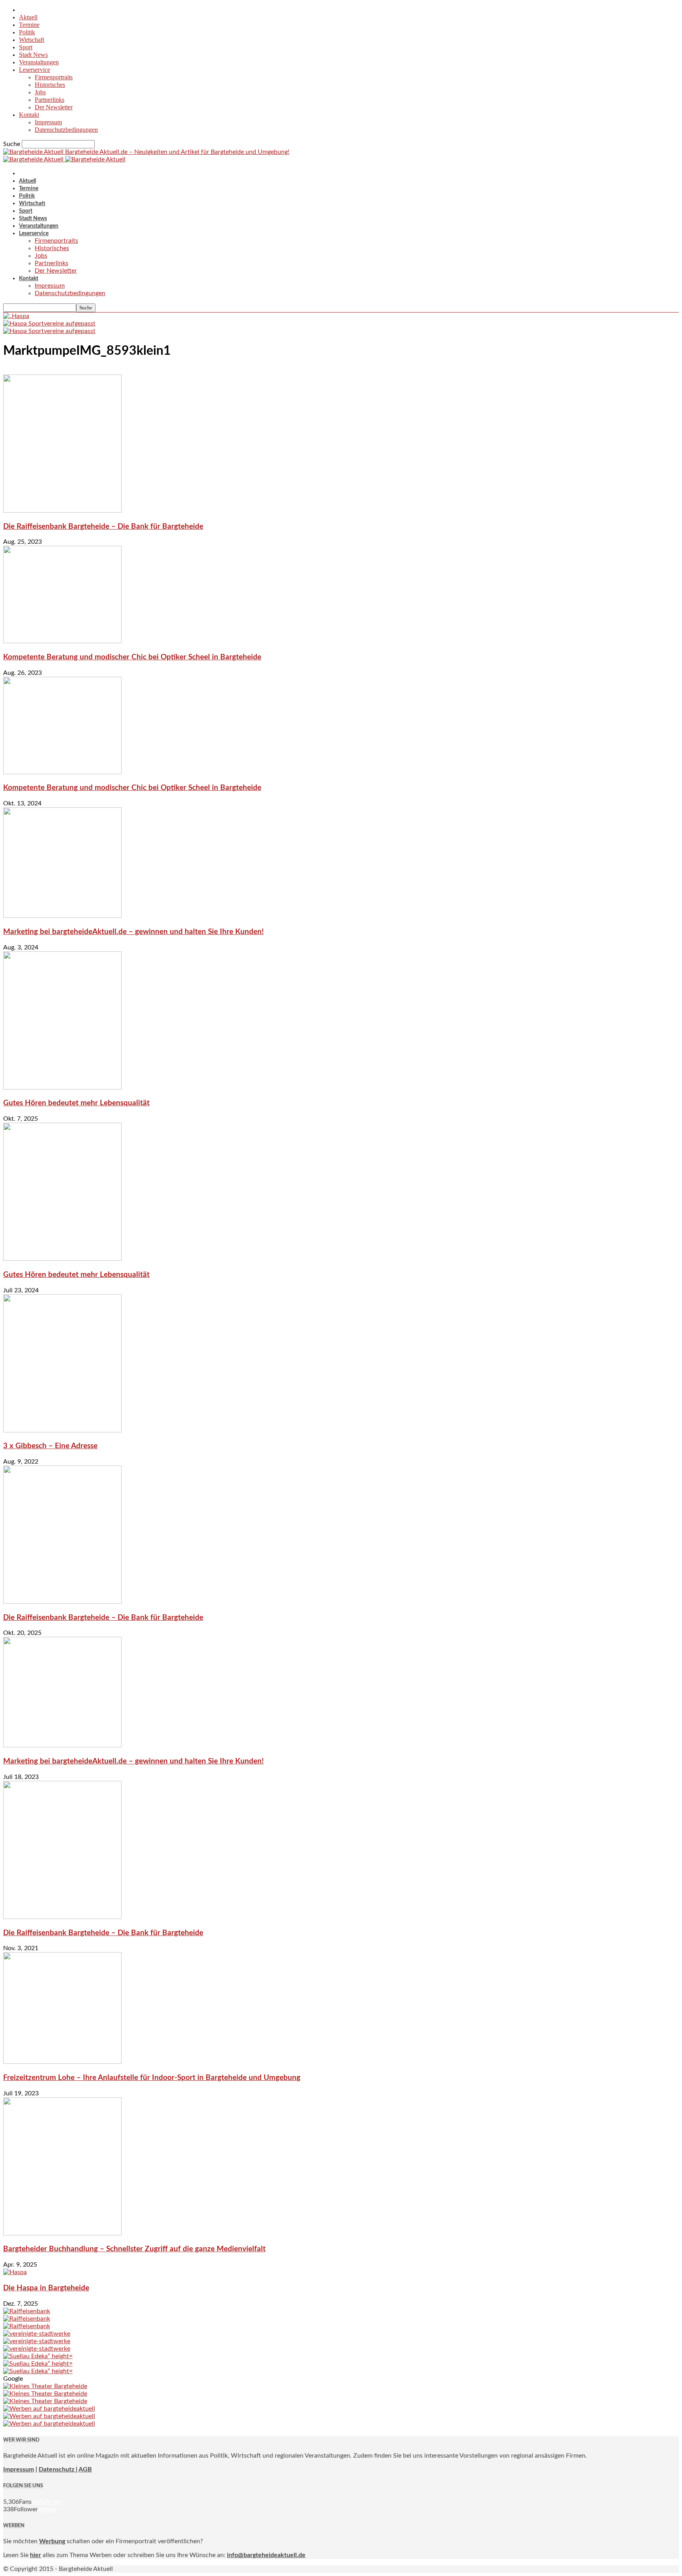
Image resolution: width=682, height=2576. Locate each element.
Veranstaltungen (39, 62)
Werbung (52, 2541)
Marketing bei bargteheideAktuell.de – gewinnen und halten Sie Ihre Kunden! (133, 932)
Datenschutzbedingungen (66, 130)
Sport (26, 47)
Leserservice (35, 70)
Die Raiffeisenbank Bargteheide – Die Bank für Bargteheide (103, 527)
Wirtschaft (32, 40)
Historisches (50, 85)
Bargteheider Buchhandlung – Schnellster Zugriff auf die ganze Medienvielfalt (134, 2249)
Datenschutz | (58, 2469)
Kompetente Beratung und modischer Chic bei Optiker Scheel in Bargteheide (132, 657)
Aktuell (28, 17)
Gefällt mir (46, 2502)
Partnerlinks (50, 100)
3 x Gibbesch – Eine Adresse (50, 1446)
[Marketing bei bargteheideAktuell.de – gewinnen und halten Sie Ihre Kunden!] (62, 916)
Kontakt (29, 115)
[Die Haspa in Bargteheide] (15, 2272)
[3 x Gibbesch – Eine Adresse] (62, 1430)
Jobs (40, 92)
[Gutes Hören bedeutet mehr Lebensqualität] (62, 1088)
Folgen (47, 2509)
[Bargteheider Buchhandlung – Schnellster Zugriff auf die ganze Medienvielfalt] (62, 2233)
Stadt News (33, 55)
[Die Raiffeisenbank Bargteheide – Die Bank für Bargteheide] (62, 511)
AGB (85, 2469)
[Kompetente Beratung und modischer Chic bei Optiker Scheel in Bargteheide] (62, 641)
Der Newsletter (54, 107)
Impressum (48, 122)
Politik (27, 32)
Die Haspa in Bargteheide (46, 2288)
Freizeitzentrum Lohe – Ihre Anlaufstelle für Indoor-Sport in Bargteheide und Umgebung (152, 2078)
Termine (29, 25)
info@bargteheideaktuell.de (266, 2555)
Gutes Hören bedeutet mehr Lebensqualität (76, 1103)
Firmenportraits (54, 77)
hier (36, 2555)
